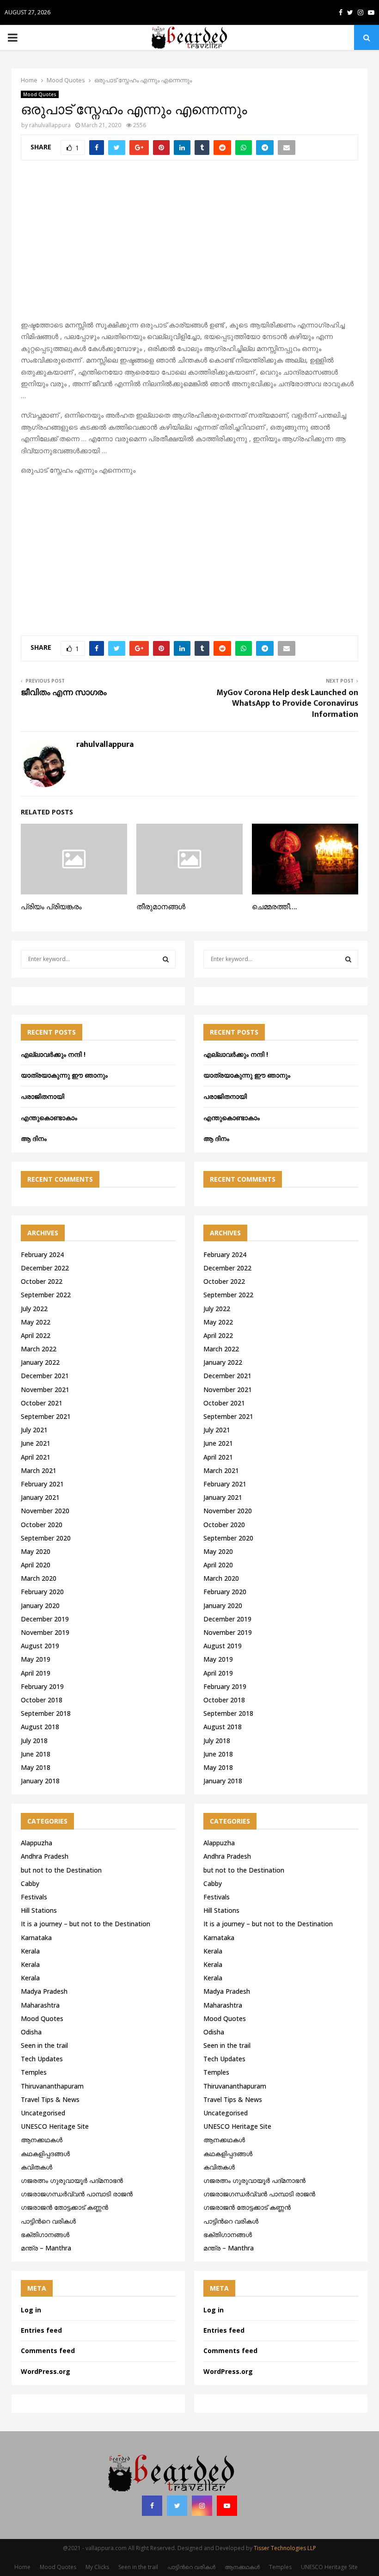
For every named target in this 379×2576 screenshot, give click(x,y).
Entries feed (41, 2330)
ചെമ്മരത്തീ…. (274, 907)
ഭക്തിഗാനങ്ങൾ (45, 2234)
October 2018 (42, 1700)
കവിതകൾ (37, 2167)
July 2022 (34, 1309)
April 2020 (36, 1565)
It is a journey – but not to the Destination (86, 1924)
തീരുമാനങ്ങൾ (161, 907)
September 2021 (46, 1416)
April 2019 (36, 1673)
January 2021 (40, 1497)
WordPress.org (46, 2371)
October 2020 (42, 1525)
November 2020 (45, 1511)
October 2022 (42, 1281)
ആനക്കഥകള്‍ (42, 2140)
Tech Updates (42, 2059)
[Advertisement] (189, 245)
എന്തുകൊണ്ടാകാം (49, 1118)
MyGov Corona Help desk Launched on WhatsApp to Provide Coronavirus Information (287, 704)
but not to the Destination (61, 1870)
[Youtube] (227, 2506)
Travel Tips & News (50, 2099)
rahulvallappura (50, 125)
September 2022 (46, 1295)
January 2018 (40, 1781)
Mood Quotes (40, 94)
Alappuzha (37, 1843)
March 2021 (39, 1470)
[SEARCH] (166, 959)
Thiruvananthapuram (52, 2086)
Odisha (31, 2032)
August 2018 (40, 1727)
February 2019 (42, 1686)
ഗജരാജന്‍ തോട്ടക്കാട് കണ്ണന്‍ (64, 2207)
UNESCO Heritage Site (55, 2126)
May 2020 (36, 1551)
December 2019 (45, 1619)
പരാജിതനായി (43, 1096)
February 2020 (42, 1592)
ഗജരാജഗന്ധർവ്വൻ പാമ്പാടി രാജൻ (77, 2194)
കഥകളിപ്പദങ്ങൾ (45, 2154)
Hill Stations (39, 1910)
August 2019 (40, 1646)
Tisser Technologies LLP (285, 2548)
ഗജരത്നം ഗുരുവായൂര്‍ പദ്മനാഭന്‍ (72, 2180)
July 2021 (34, 1430)
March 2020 (39, 1578)
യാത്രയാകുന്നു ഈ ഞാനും (64, 1075)
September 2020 (46, 1538)
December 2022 (45, 1268)
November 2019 (45, 1632)
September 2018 (46, 1713)
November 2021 (45, 1390)
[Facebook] (152, 2506)
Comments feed (48, 2351)
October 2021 (42, 1403)
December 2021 (45, 1376)
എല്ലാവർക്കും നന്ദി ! (53, 1054)
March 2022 (39, 1349)
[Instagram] (202, 2506)
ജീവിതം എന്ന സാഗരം (64, 693)
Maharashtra (40, 2005)
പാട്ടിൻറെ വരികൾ (48, 2221)
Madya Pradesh (44, 1991)
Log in (31, 2310)
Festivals (34, 1897)
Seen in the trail (44, 2045)
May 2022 (36, 1322)
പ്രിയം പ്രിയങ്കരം (51, 907)
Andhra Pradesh (45, 1856)
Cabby (30, 1883)
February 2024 (42, 1254)
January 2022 (40, 1362)
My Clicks (97, 2567)
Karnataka (36, 1938)
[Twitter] (177, 2506)
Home (22, 2567)
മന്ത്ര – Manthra (46, 2248)
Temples (34, 2072)
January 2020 (40, 1605)
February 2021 (42, 1484)
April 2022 (36, 1335)
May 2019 (36, 1659)
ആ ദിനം (34, 1138)
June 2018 (36, 1754)
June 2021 (36, 1443)
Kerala (30, 1951)
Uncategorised (43, 2113)
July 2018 (34, 1741)
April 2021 (36, 1457)
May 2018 (36, 1767)
